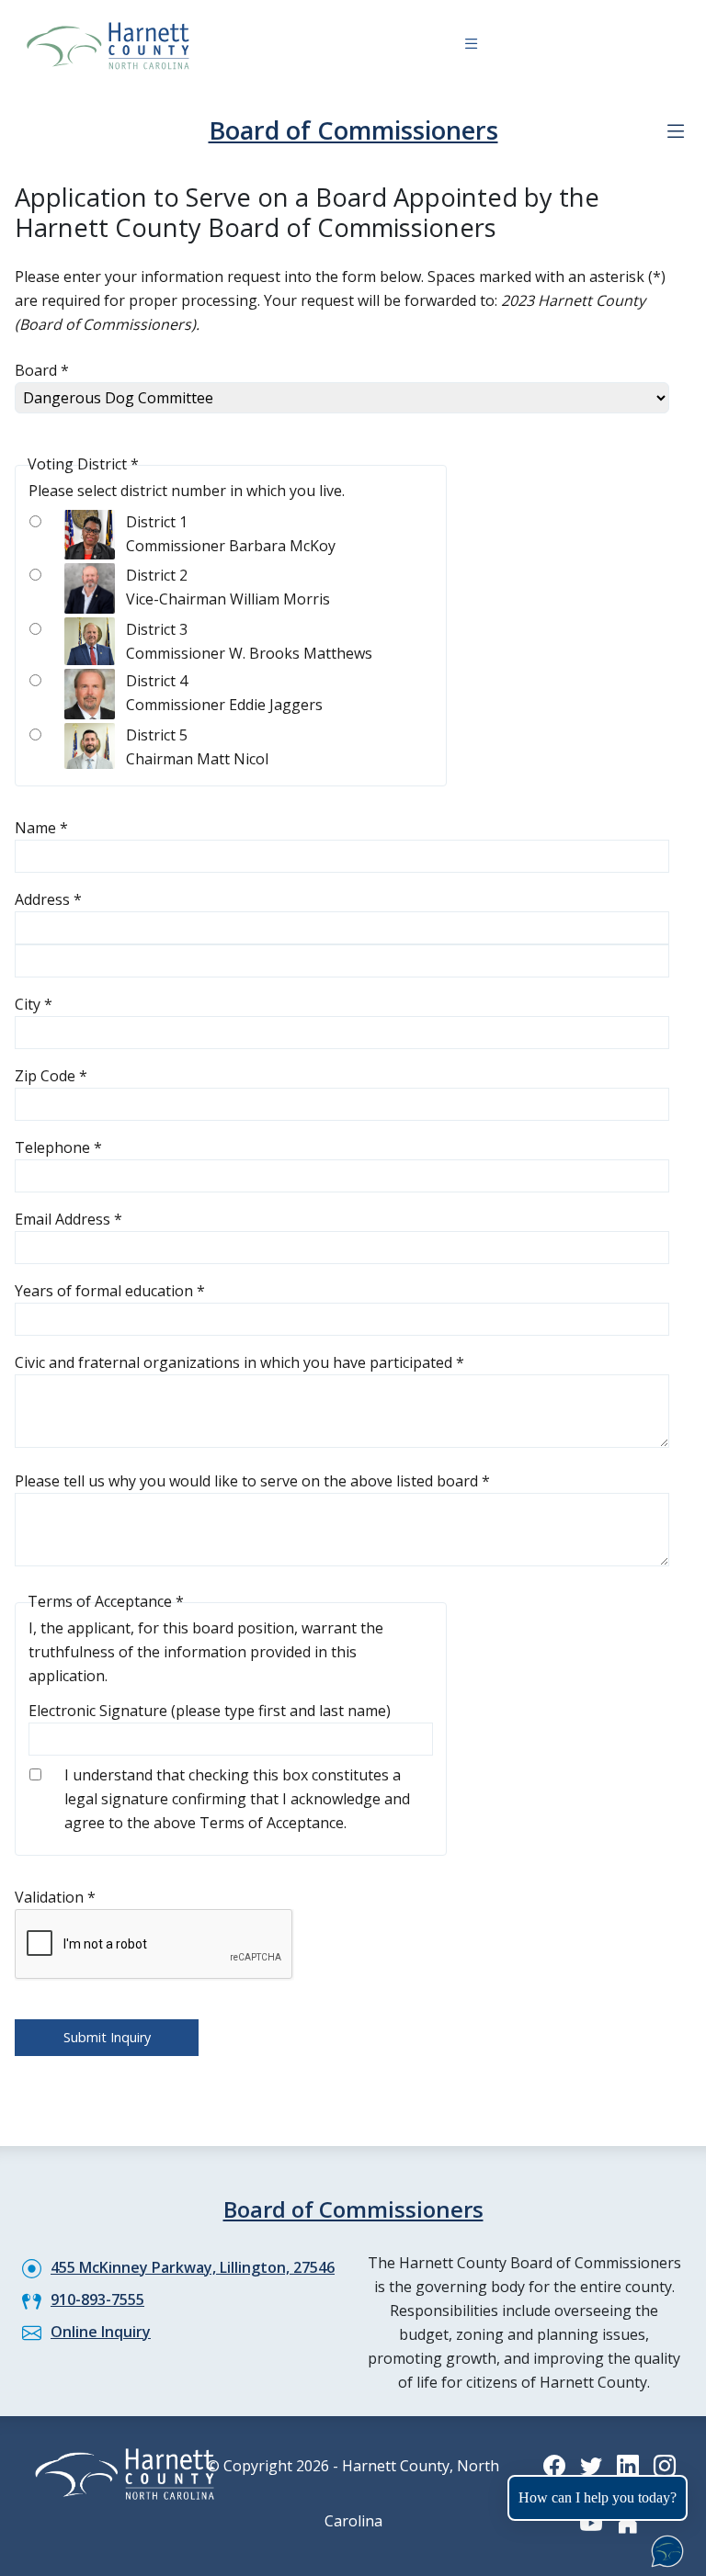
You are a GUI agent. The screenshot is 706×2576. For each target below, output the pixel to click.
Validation (55, 1897)
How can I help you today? (598, 2497)
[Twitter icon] (591, 2465)
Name (41, 828)
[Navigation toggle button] (471, 46)
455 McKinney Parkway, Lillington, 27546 (193, 2267)
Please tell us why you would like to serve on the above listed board (252, 1481)
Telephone (58, 1147)
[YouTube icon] (591, 2523)
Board (42, 370)
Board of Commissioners (353, 130)
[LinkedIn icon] (628, 2465)
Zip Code (51, 1076)
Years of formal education (110, 1291)
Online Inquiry (101, 2332)
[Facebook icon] (554, 2465)
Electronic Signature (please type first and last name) (210, 1711)
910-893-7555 (97, 2299)
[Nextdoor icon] (628, 2523)
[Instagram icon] (665, 2465)
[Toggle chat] (664, 2548)
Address (48, 899)
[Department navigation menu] (676, 131)
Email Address (68, 1219)
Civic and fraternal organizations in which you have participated (239, 1362)
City (34, 1004)
